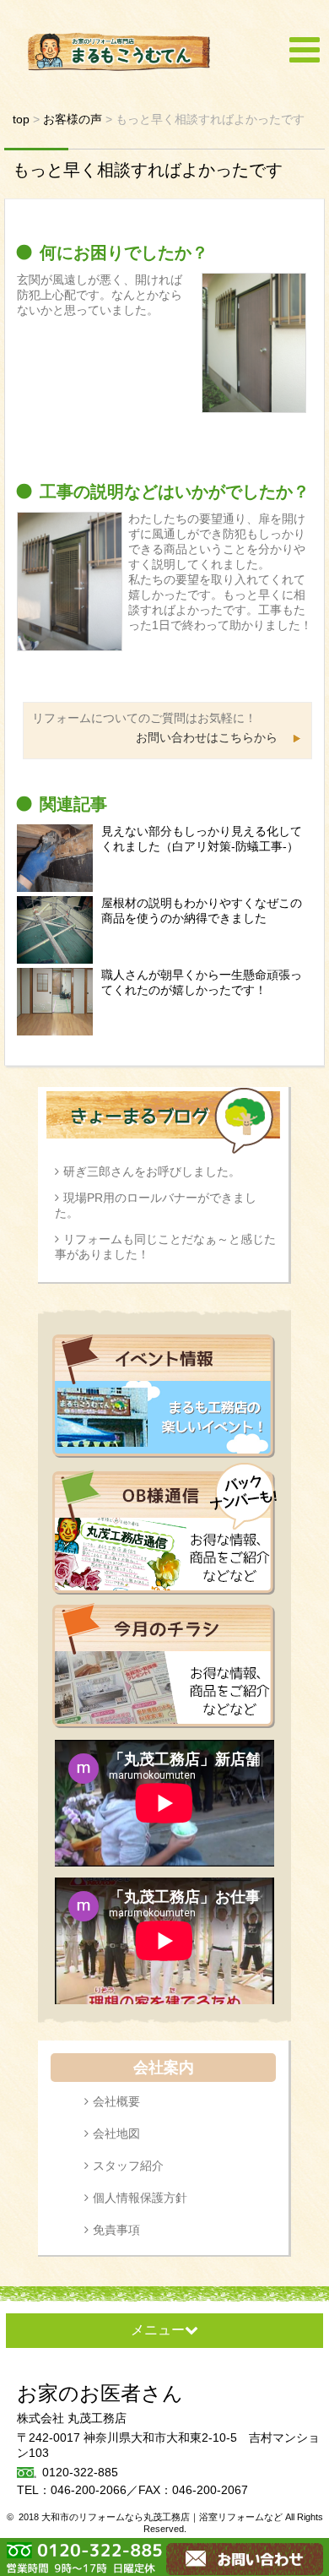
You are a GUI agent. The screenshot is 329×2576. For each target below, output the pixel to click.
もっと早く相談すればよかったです (148, 170)
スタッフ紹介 (128, 2166)
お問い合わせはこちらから (207, 737)
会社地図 (116, 2133)
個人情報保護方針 (140, 2198)
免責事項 (116, 2230)
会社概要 (116, 2101)
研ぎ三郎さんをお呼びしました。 (152, 1171)
